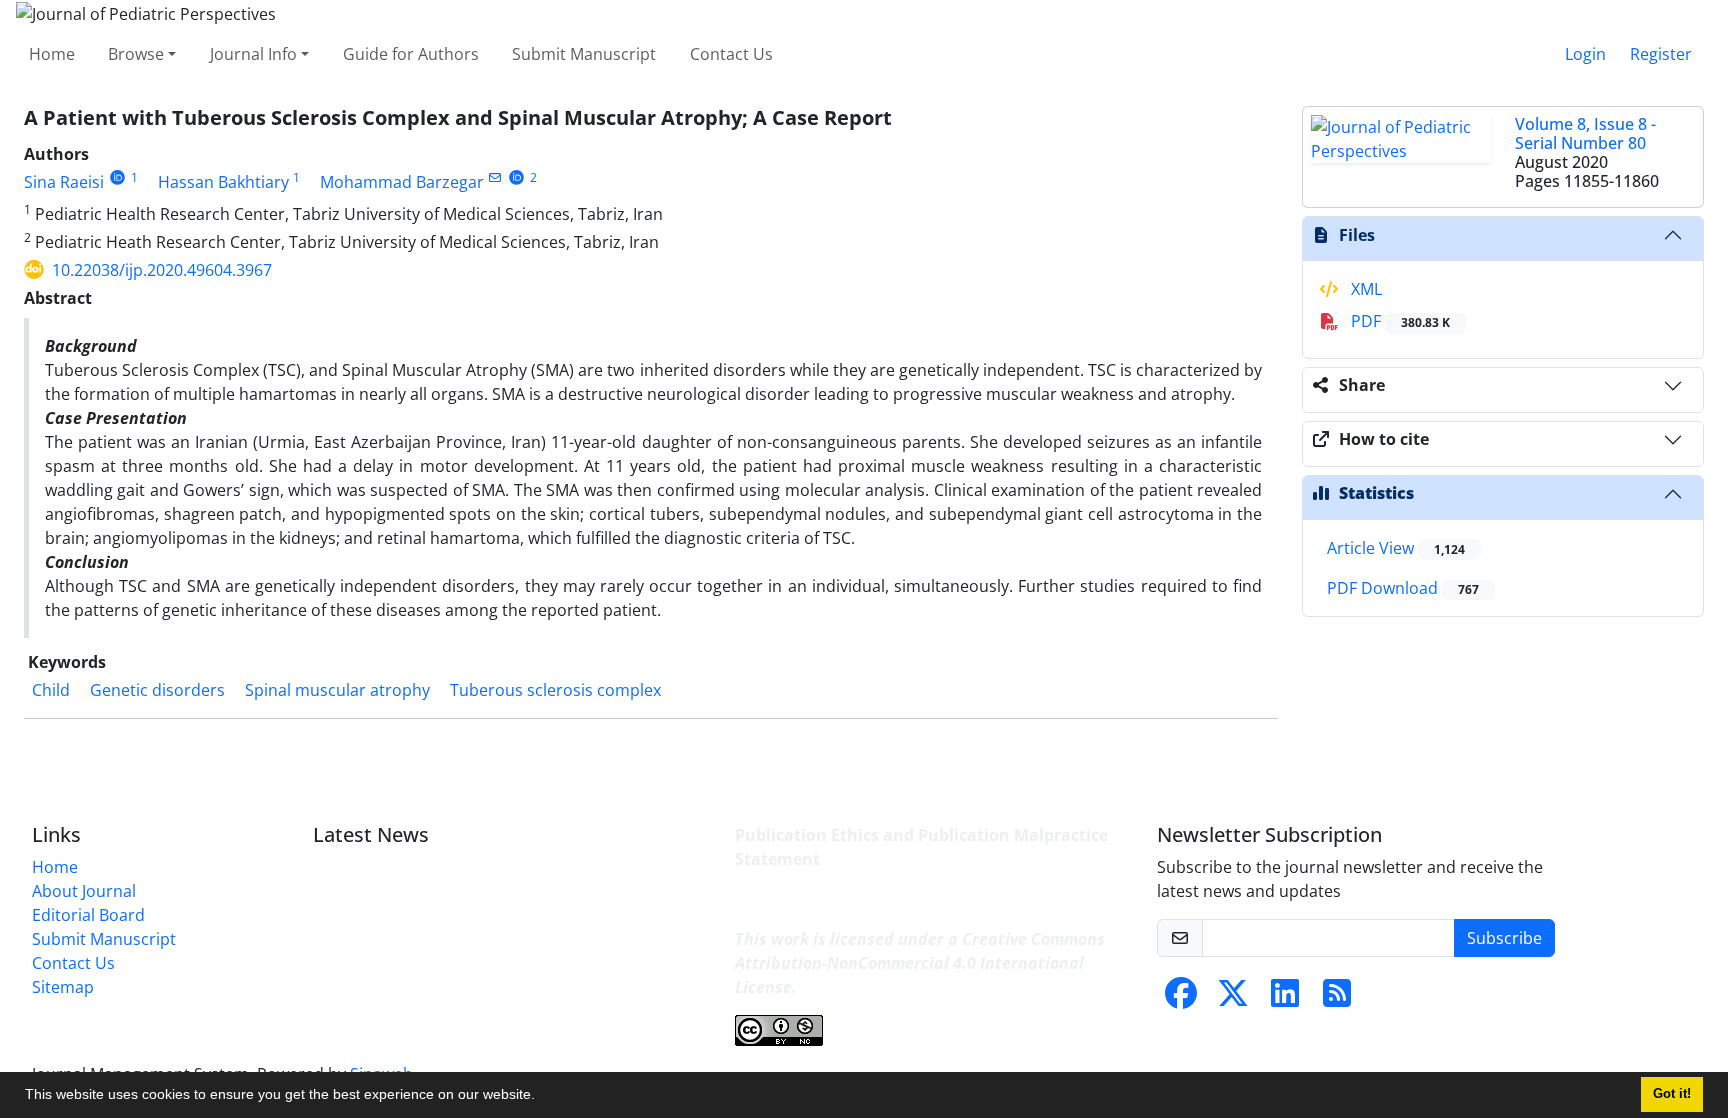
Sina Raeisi (64, 182)
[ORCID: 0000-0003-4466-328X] (117, 177)
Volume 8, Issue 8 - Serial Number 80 (1585, 133)
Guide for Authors (411, 54)
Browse (136, 54)
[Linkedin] (1285, 999)
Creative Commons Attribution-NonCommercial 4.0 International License (920, 963)
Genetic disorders (157, 690)
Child (51, 690)
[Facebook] (1181, 999)
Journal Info (253, 54)
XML (1364, 289)
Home (52, 54)
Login (1585, 54)
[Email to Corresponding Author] (495, 177)
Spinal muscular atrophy (337, 690)
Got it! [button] (1672, 1094)
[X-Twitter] (1233, 999)
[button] (542, 1097)
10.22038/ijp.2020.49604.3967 (162, 270)
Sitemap (63, 987)
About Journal (84, 891)
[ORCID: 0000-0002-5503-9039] (516, 177)
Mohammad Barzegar (402, 182)
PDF (1398, 321)
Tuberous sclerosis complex (555, 690)
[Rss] (1337, 999)
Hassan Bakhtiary (223, 182)
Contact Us (731, 54)
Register (1661, 54)
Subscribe (1504, 938)
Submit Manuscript (584, 54)
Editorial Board (88, 915)
